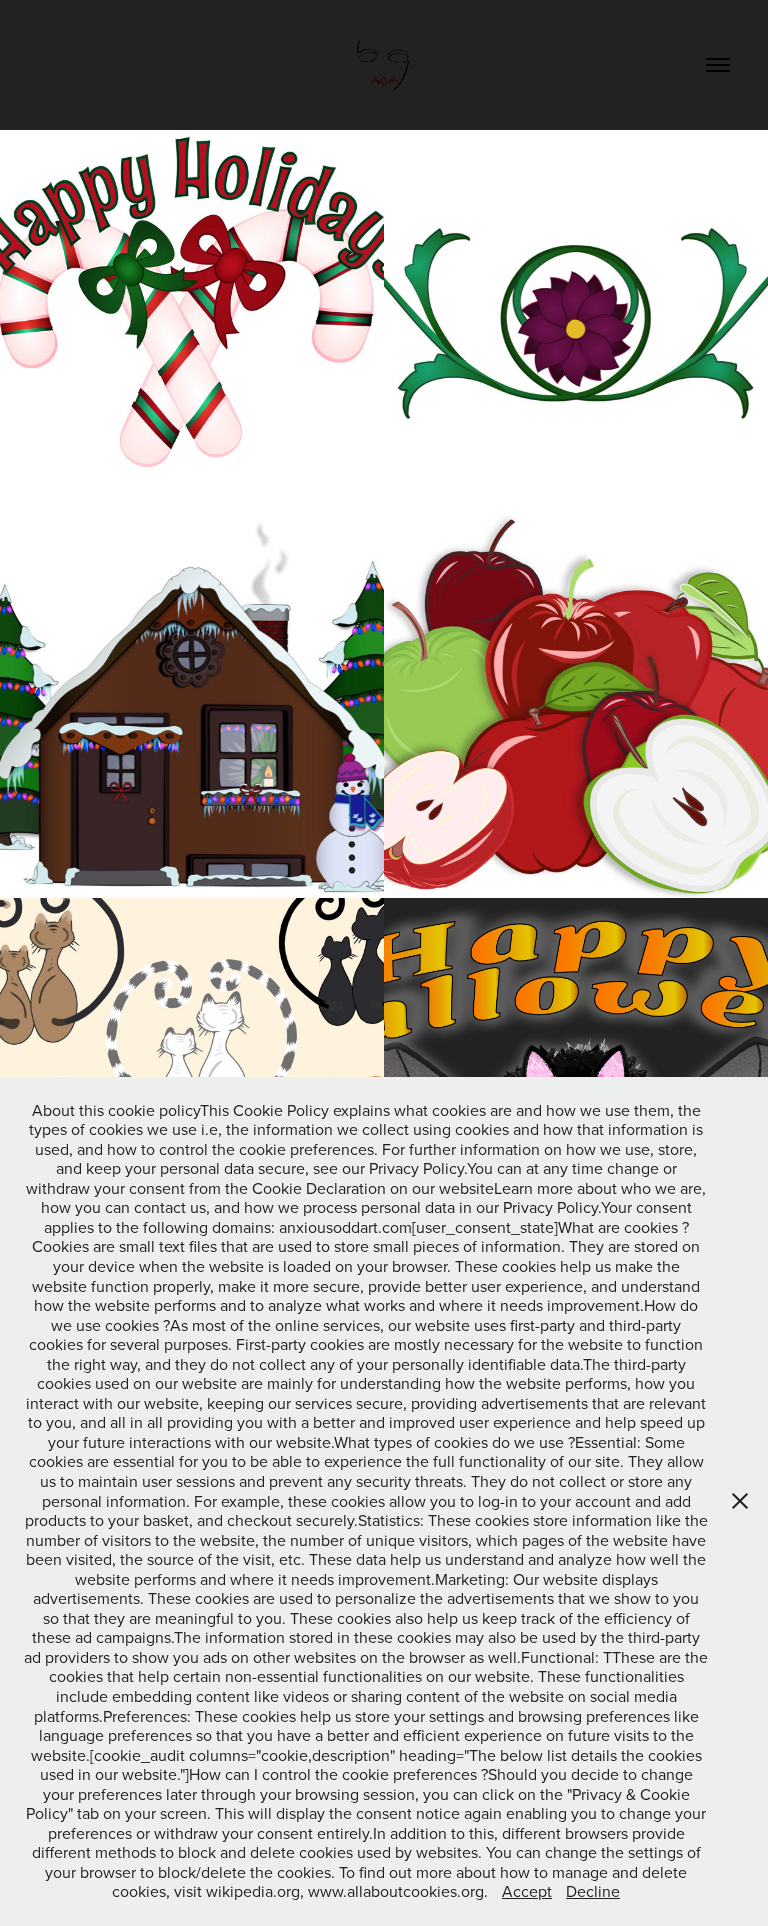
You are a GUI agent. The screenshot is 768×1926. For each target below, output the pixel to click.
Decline (593, 1891)
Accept (527, 1891)
